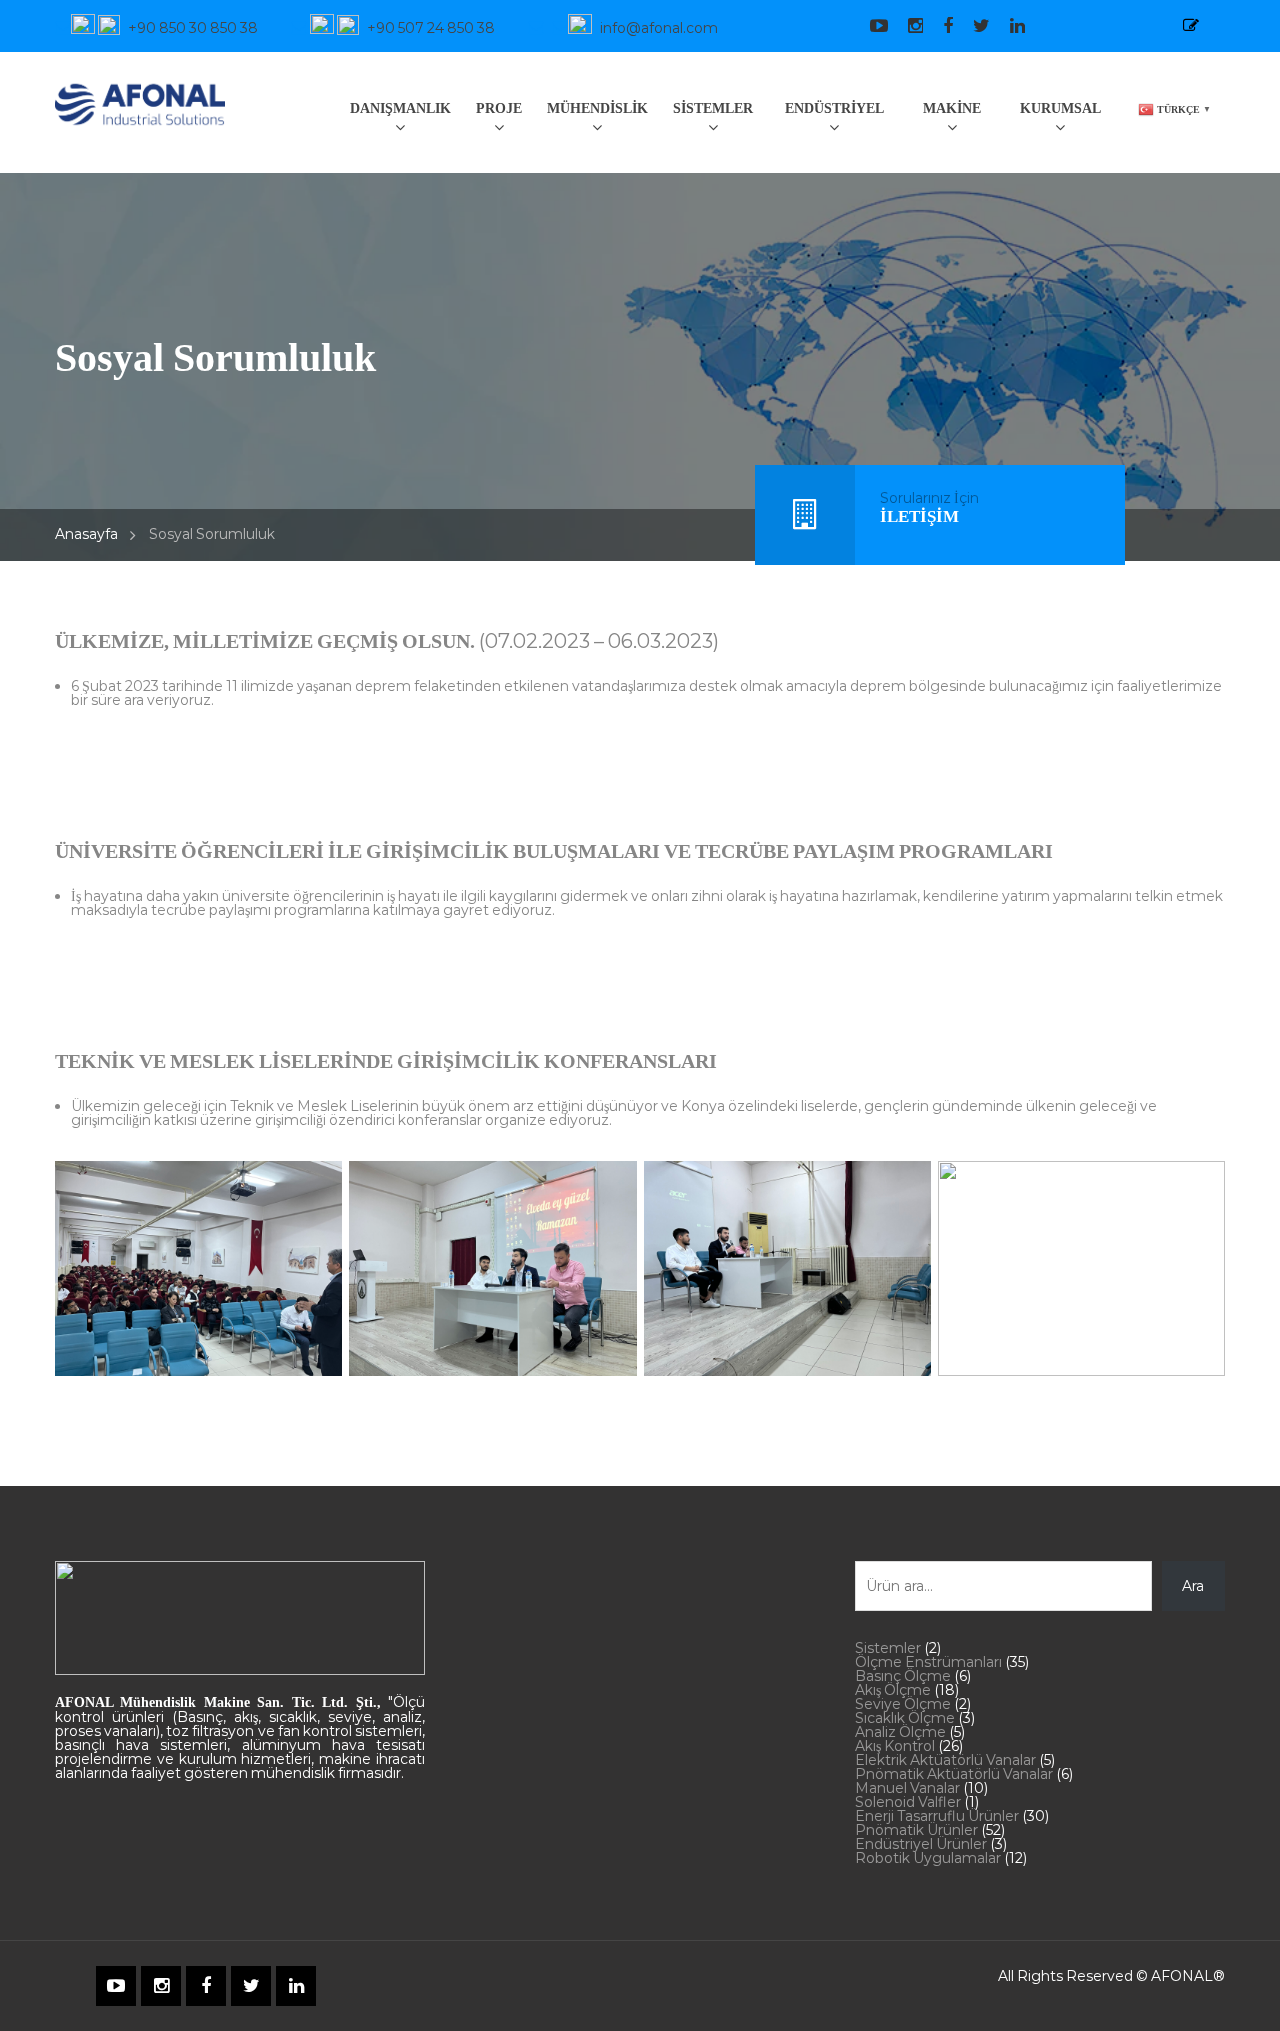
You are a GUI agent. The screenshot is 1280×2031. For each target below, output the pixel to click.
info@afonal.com (659, 28)
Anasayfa (86, 534)
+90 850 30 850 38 (193, 28)
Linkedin (1007, 26)
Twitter (971, 26)
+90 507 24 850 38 (431, 28)
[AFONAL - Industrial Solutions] (140, 101)
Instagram (905, 26)
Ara (1193, 1586)
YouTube (869, 26)
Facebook (938, 26)
